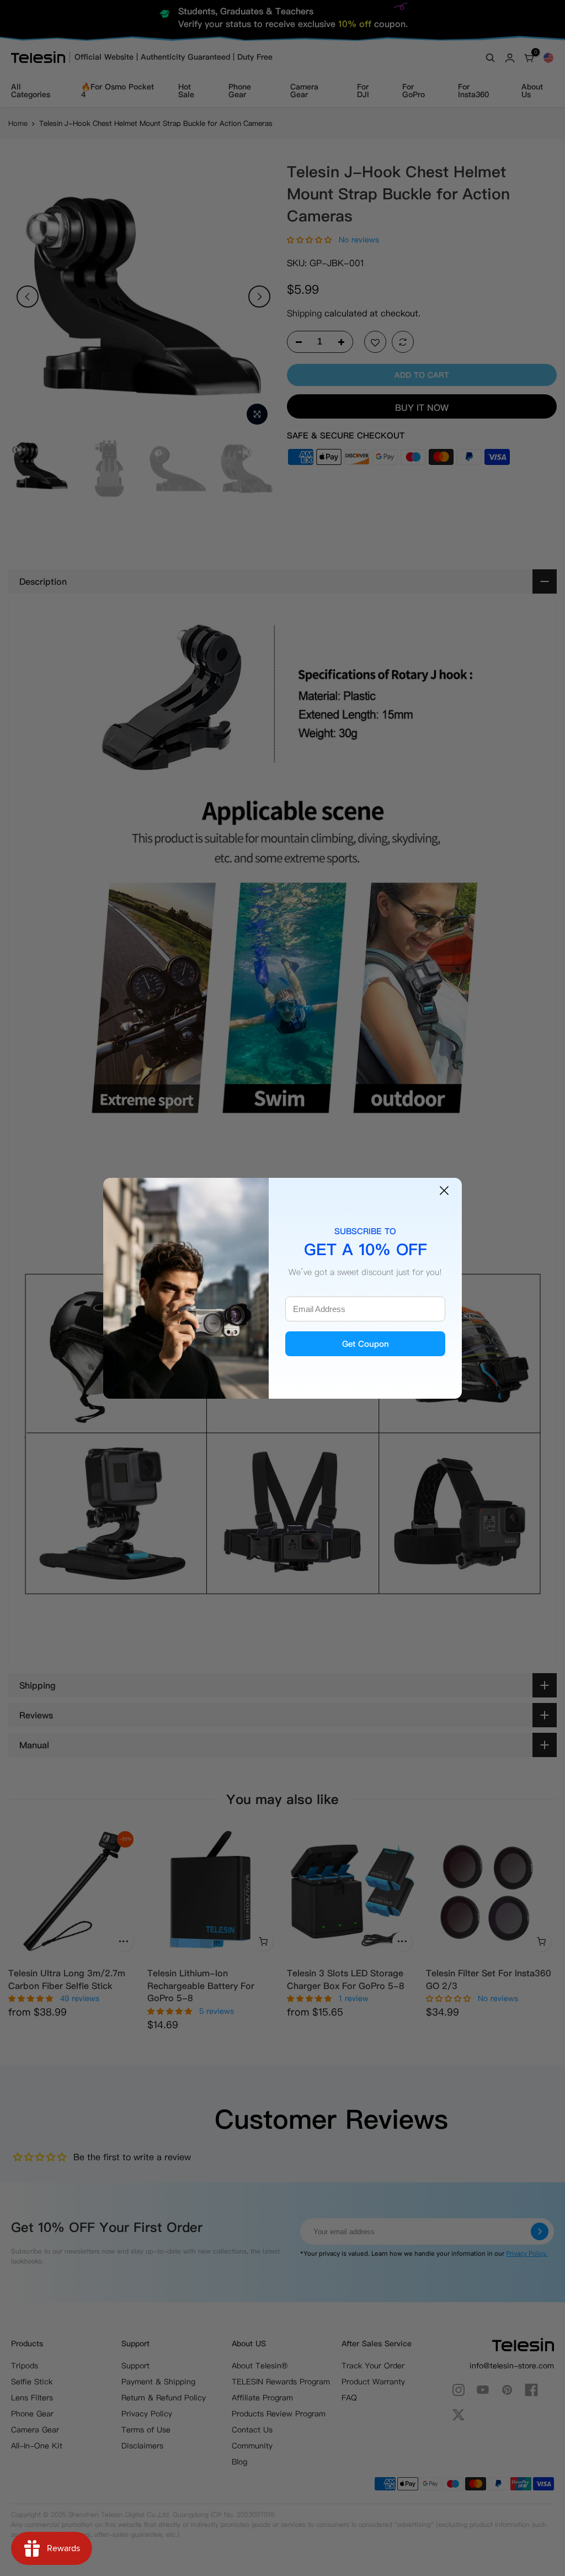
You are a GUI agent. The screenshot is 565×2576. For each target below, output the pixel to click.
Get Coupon (366, 1344)
